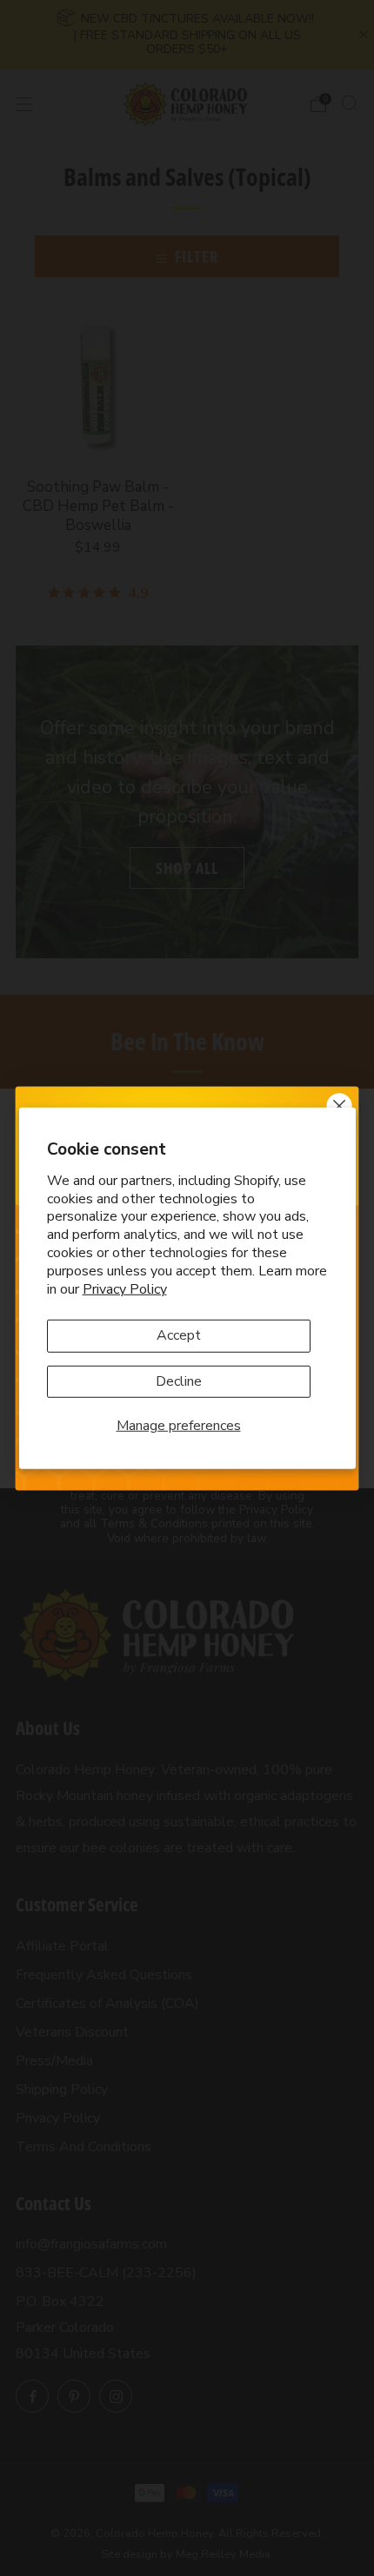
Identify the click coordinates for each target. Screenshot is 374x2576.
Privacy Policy (125, 1288)
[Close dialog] (340, 1106)
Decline (179, 1381)
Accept (179, 1335)
